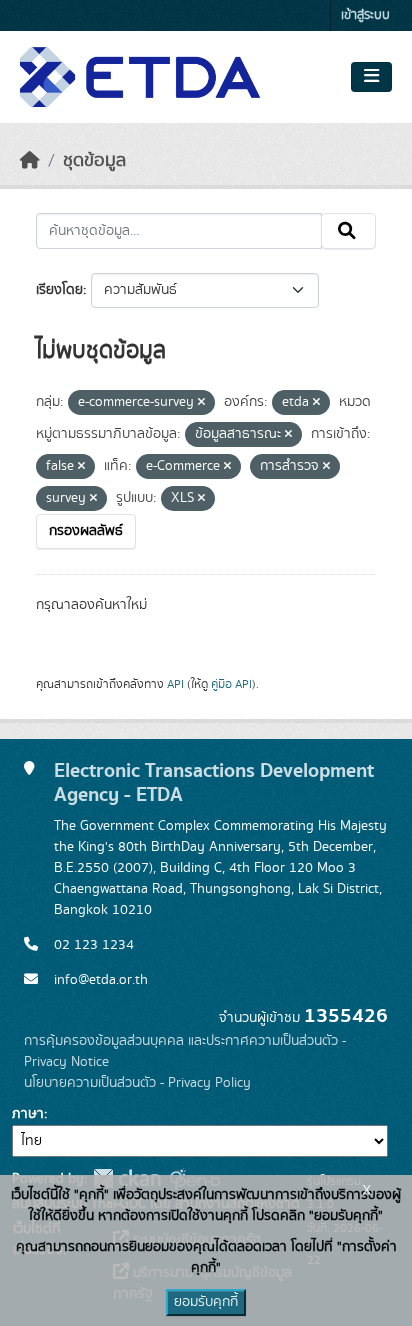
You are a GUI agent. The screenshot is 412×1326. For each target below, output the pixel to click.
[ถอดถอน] (201, 403)
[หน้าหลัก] (30, 161)
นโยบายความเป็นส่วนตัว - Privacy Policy (137, 1083)
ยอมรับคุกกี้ (206, 1302)
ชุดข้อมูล (94, 161)
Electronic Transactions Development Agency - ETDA (214, 782)
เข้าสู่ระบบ (365, 15)
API (175, 684)
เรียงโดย (59, 290)
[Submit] (348, 231)
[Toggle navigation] (371, 77)
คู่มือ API (231, 684)
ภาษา (28, 1114)
